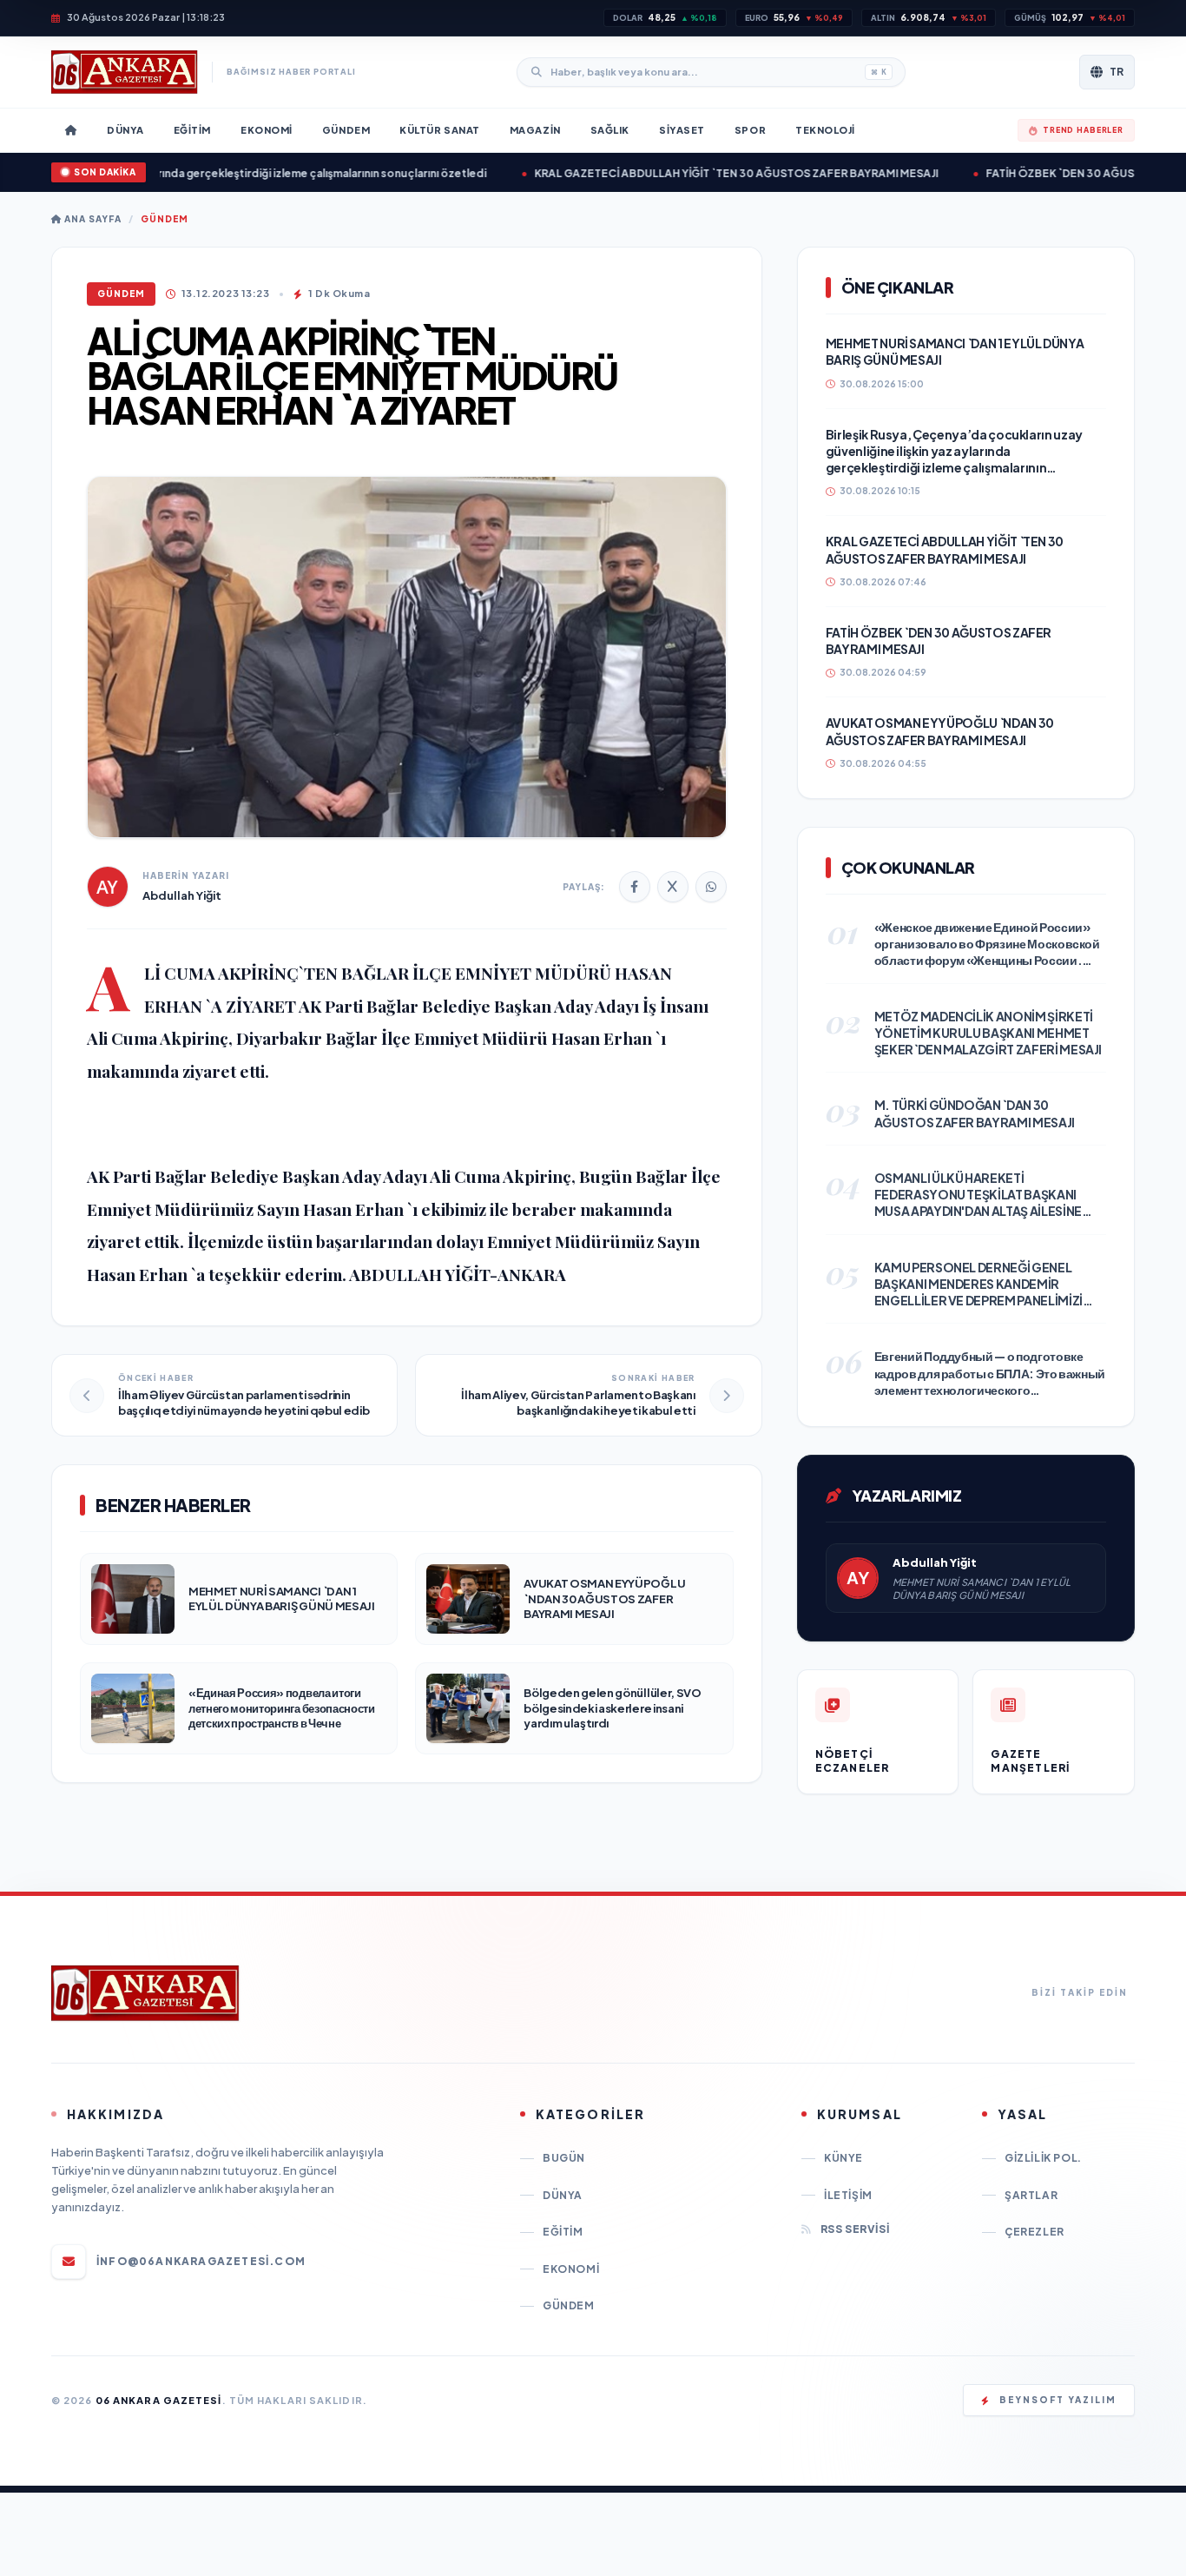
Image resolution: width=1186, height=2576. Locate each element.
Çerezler (1034, 2232)
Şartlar (1031, 2195)
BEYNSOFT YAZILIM (1058, 2400)
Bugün (564, 2158)
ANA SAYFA (92, 219)
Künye (843, 2158)
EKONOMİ (571, 2269)
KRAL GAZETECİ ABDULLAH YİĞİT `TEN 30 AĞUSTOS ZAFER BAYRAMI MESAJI (683, 173)
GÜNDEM (165, 219)
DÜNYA (563, 2195)
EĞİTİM (563, 2232)
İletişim (848, 2195)
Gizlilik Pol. (1043, 2158)
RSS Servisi (855, 2229)
